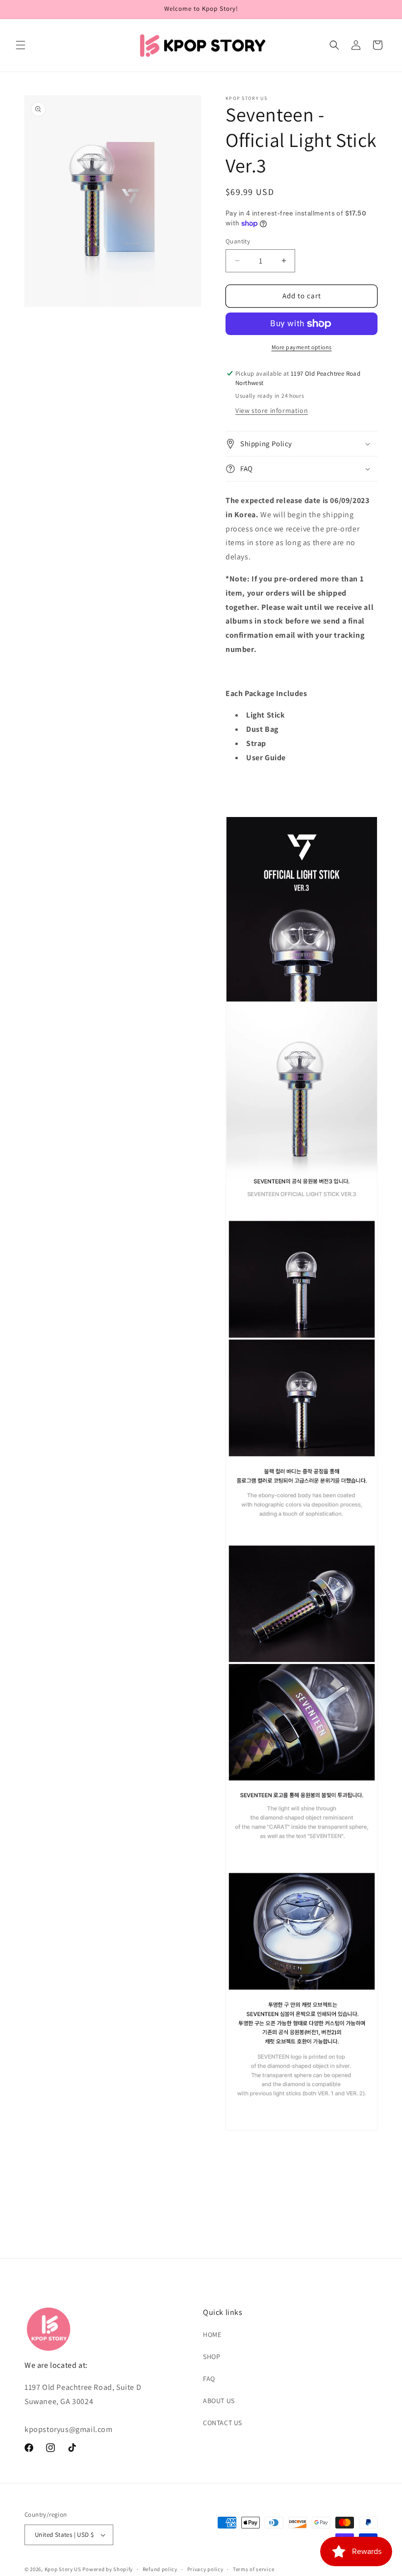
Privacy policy (205, 2569)
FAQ (209, 2379)
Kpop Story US (63, 2569)
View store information (272, 410)
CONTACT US (223, 2423)
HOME (212, 2335)
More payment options (302, 347)
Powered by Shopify (108, 2569)
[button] (21, 45)
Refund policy (160, 2569)
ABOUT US (219, 2401)
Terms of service (253, 2569)
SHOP (212, 2357)
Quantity (238, 241)
